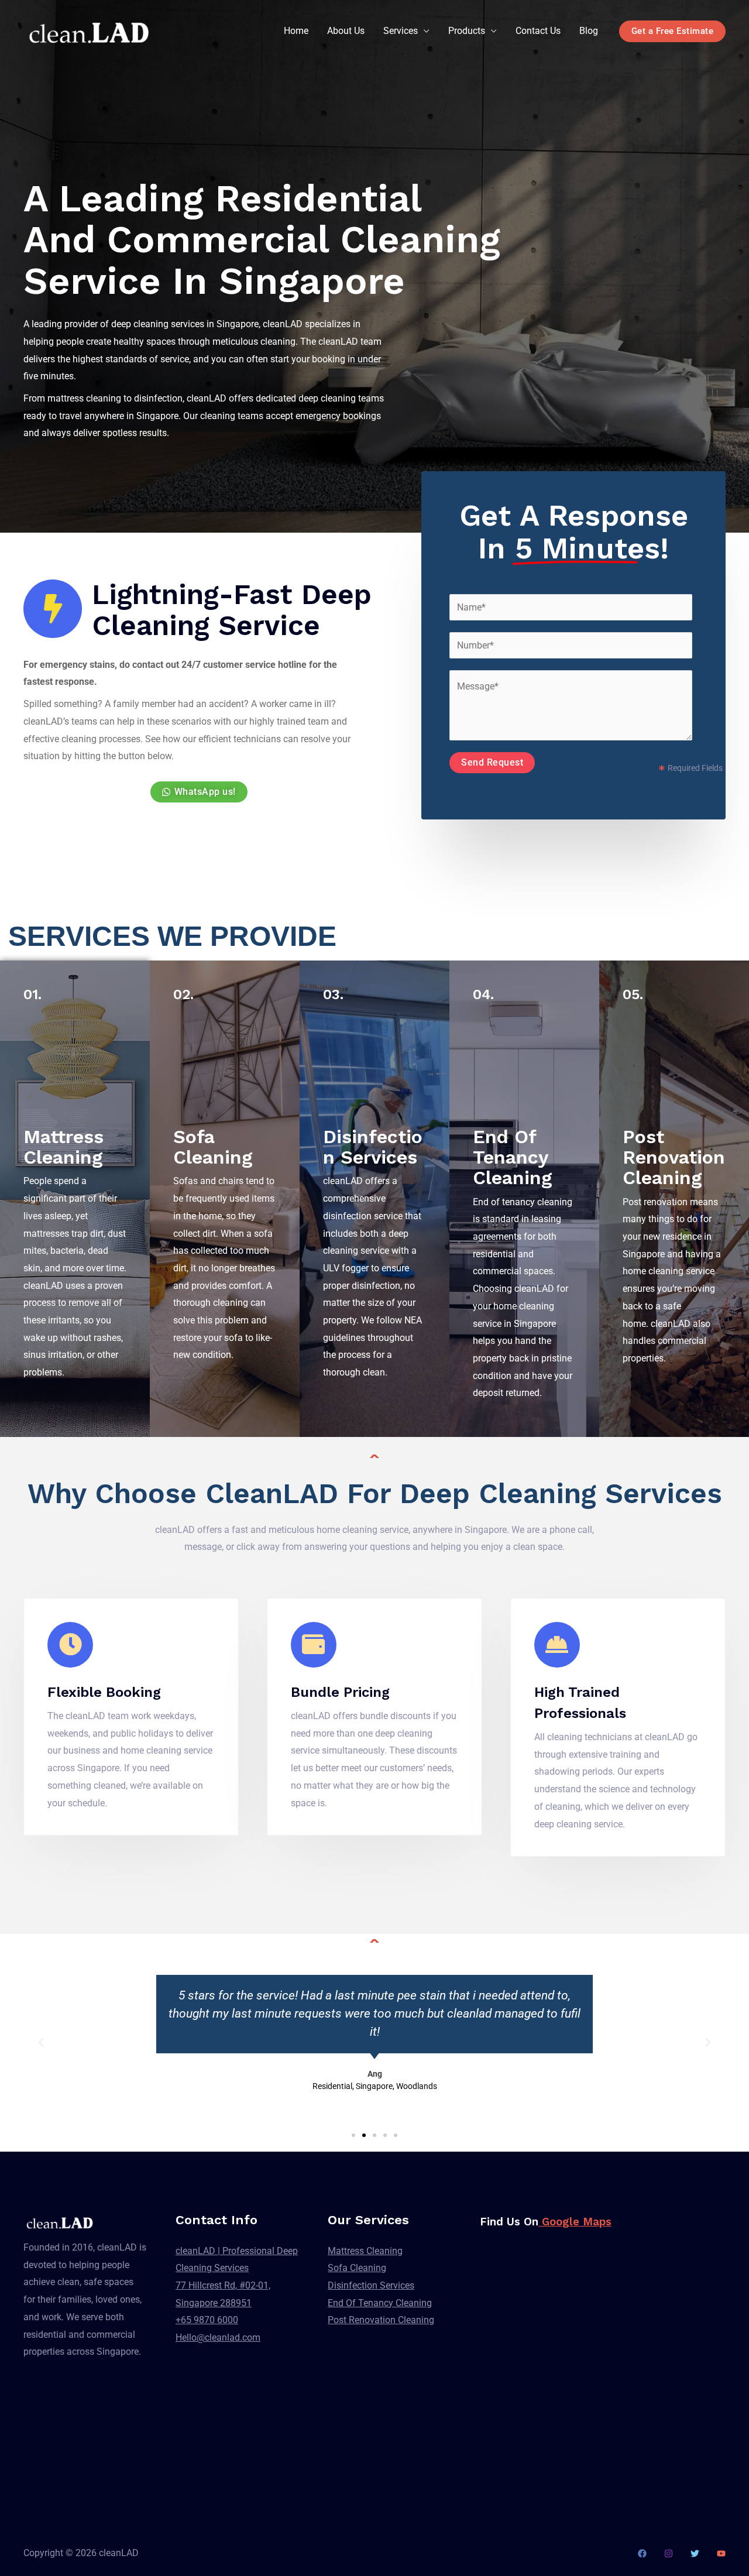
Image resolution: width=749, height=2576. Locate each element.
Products (467, 31)
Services (401, 31)
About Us (346, 31)
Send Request (492, 762)
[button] (41, 2043)
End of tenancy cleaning (513, 1157)
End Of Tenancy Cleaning (380, 2303)
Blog (589, 31)
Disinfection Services (371, 2285)
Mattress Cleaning (63, 1147)
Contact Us (538, 31)
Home (296, 31)
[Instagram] (669, 2553)
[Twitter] (695, 2553)
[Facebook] (642, 2553)
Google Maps (575, 2222)
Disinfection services (373, 1147)
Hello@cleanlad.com (218, 2337)
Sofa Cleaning (213, 1147)
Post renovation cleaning (674, 1157)
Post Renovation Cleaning (381, 2320)
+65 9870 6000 (207, 2320)
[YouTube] (721, 2553)
